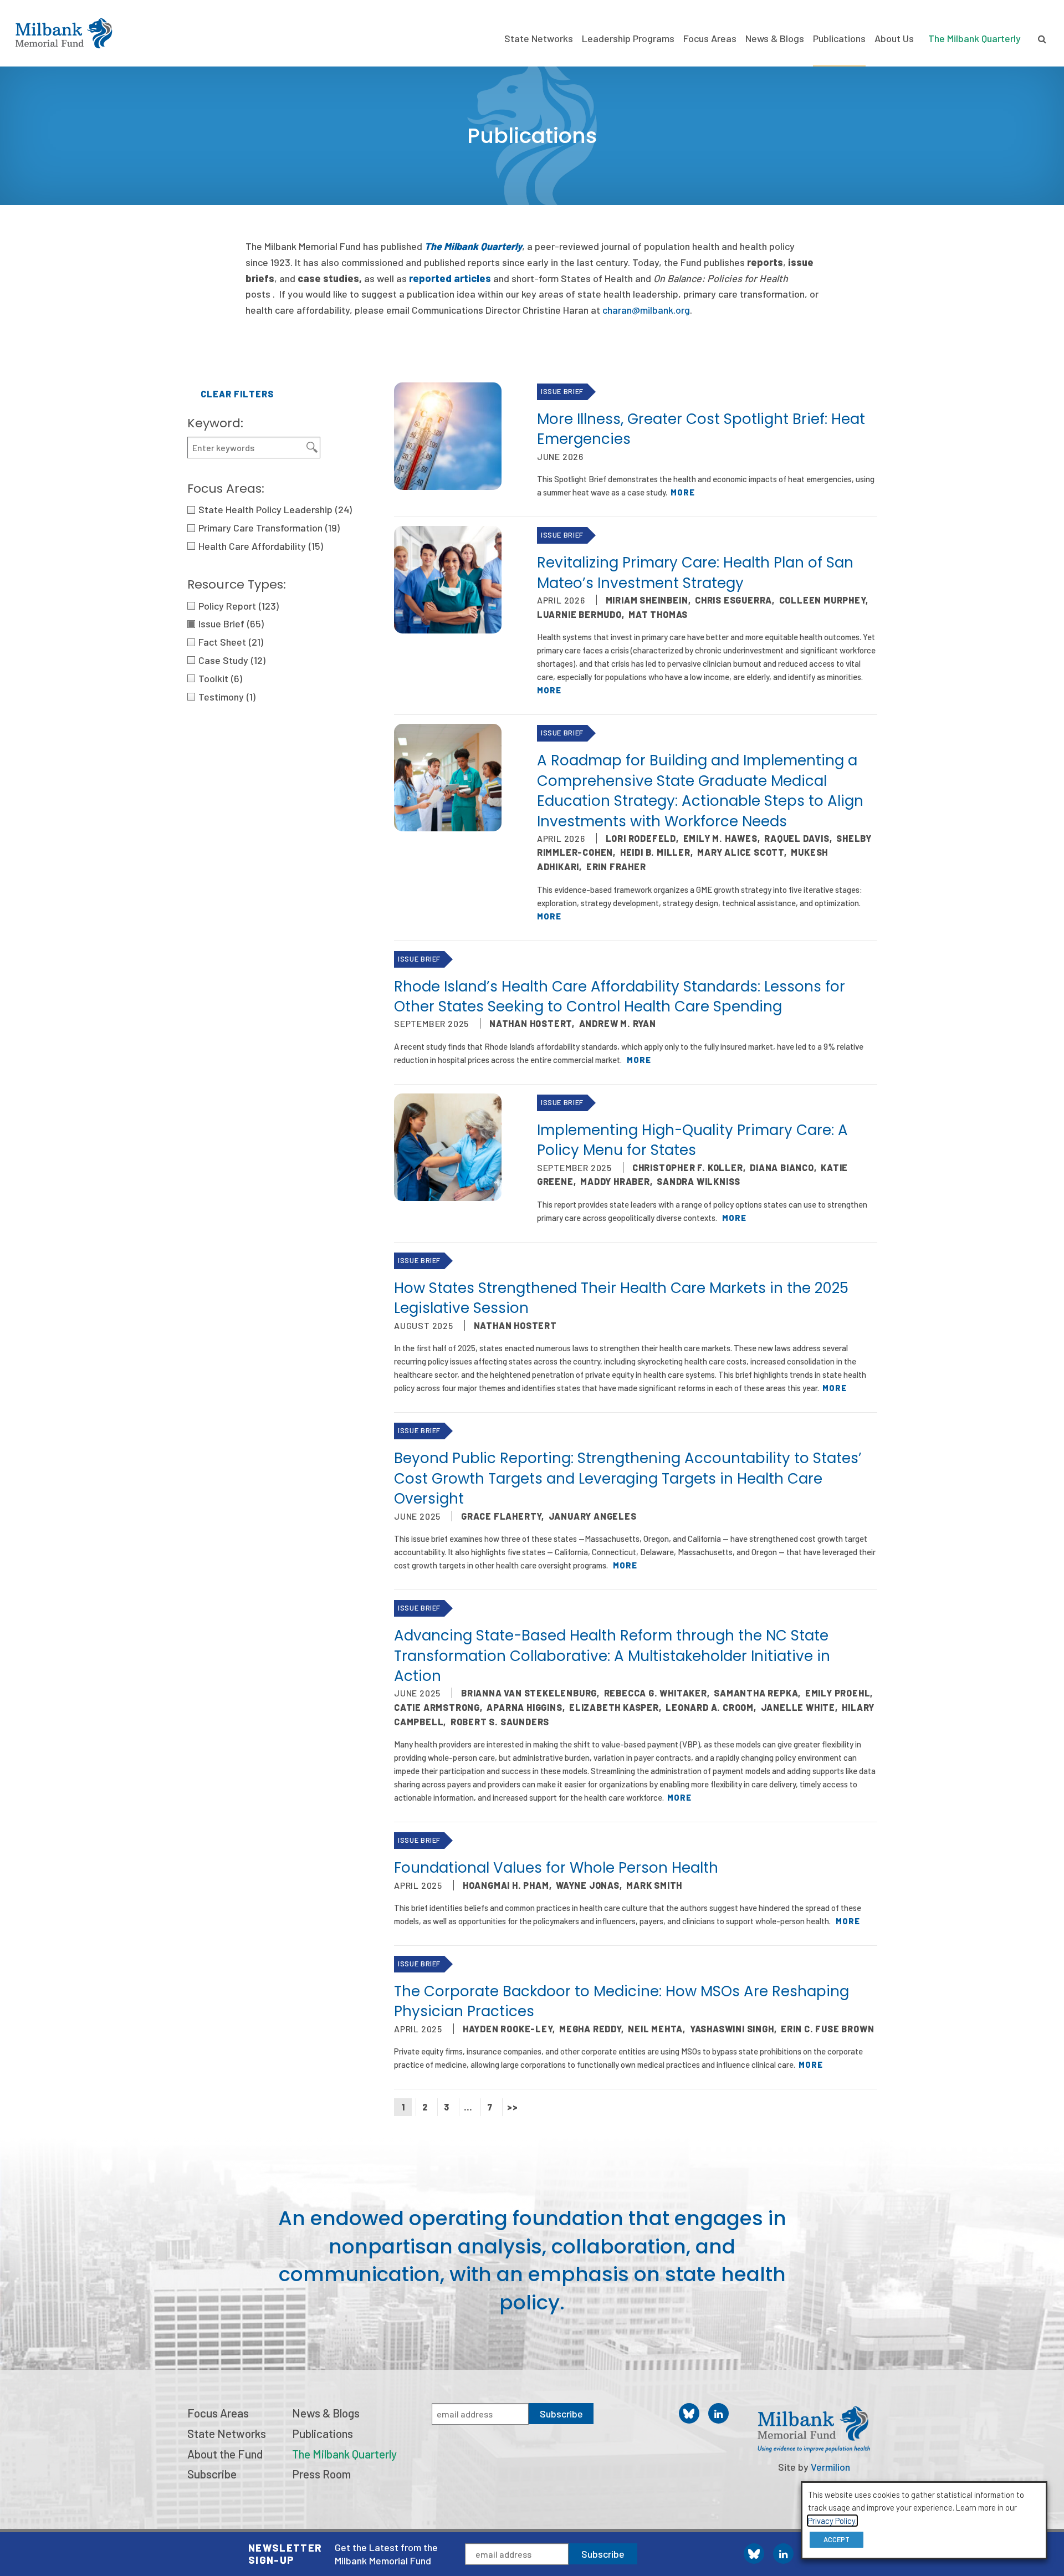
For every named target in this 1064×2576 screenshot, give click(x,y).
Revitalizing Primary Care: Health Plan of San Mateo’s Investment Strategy (695, 573)
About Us (894, 38)
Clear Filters (237, 394)
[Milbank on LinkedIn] (783, 2554)
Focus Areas (710, 38)
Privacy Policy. (832, 2521)
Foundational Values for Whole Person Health (556, 1868)
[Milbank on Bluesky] (754, 2554)
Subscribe (603, 2554)
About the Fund (225, 2454)
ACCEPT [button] (837, 2539)
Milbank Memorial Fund (64, 33)
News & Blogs (775, 38)
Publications (839, 38)
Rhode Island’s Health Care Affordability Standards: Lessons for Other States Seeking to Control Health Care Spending (620, 996)
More (683, 492)
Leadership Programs (628, 38)
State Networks (539, 38)
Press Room (321, 2474)
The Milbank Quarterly (975, 38)
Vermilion (830, 2467)
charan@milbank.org (646, 310)
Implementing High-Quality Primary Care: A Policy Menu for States (692, 1140)
